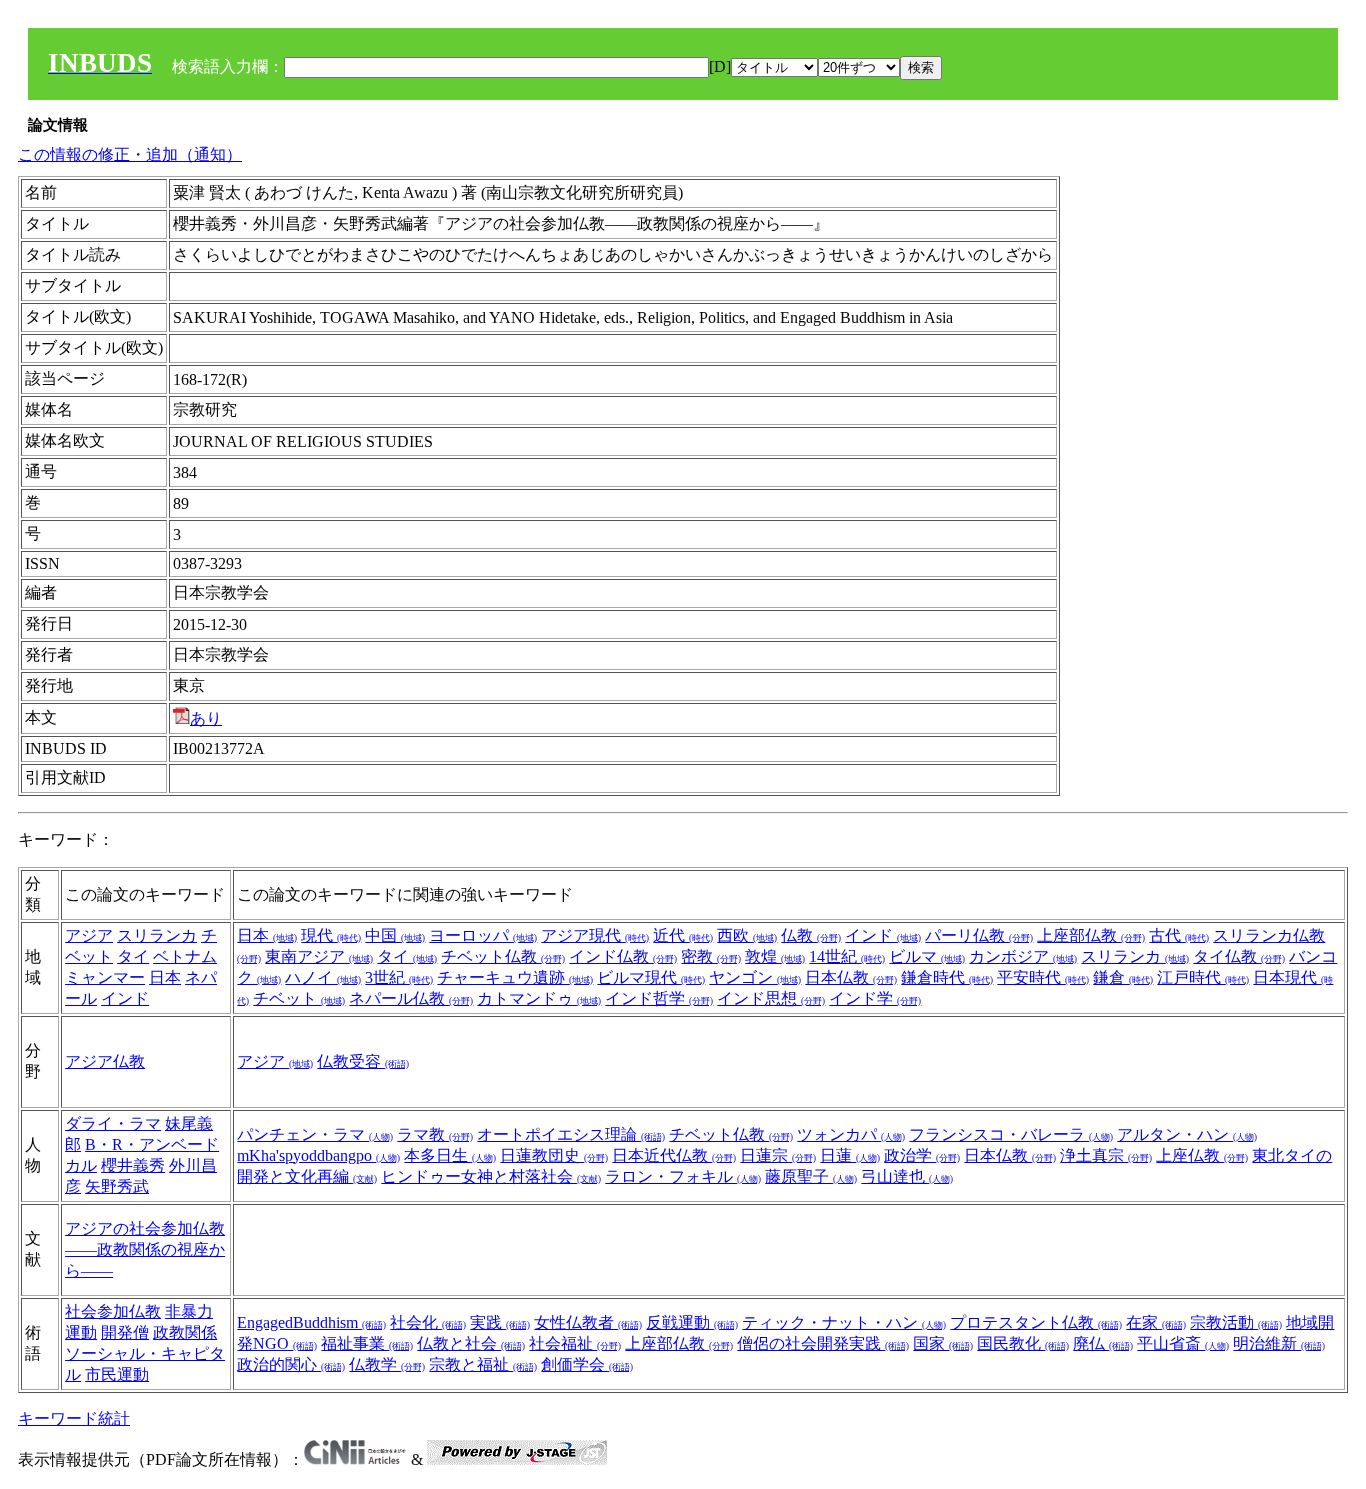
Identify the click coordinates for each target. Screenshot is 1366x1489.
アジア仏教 (105, 1061)
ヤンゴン (755, 977)
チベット (299, 998)
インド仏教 (623, 956)
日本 (165, 977)
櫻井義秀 (133, 1165)
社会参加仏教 (113, 1311)
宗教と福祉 (483, 1364)
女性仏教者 (588, 1322)
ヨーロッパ (483, 935)
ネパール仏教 (411, 998)
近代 (683, 935)
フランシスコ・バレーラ (1011, 1134)
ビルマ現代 (651, 977)
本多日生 (450, 1155)
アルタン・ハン (1187, 1134)
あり (206, 718)
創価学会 (587, 1364)
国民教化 (1023, 1343)
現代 (331, 935)
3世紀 (399, 977)
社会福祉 (575, 1343)
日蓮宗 (778, 1155)
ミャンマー (105, 977)
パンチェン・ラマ (315, 1134)
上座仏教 (1202, 1155)
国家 (943, 1343)
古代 (1179, 935)
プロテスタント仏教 (1036, 1322)
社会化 (428, 1322)
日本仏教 (851, 977)
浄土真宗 (1106, 1155)
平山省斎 (1183, 1343)
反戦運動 (692, 1322)
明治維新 (1279, 1343)
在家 (1156, 1322)
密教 (711, 956)
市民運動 (117, 1374)
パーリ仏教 (979, 935)
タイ (133, 956)
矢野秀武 (117, 1186)
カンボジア (1023, 956)
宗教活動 (1236, 1322)
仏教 (811, 935)
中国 (395, 935)
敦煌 (775, 956)
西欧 (747, 935)
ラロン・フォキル (683, 1176)
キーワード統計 (74, 1418)
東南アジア (319, 956)
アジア (89, 935)
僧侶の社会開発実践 (823, 1343)
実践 (500, 1322)
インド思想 (771, 998)
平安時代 (1043, 977)
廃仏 (1103, 1343)
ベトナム (185, 956)
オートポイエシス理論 (571, 1134)
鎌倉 (1123, 977)
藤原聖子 (811, 1176)
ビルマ (927, 956)
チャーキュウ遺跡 (515, 977)
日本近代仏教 (674, 1155)
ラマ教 (435, 1134)
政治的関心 (291, 1364)
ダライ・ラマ (113, 1123)
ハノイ (323, 977)
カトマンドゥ (539, 998)
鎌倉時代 (947, 977)
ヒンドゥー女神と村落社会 (491, 1176)
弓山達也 (907, 1176)
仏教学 (387, 1364)
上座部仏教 (1091, 935)
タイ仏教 (1239, 956)
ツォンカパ (851, 1134)
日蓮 (850, 1155)
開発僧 (125, 1332)
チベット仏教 (503, 956)
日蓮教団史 (554, 1155)
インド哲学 (659, 998)
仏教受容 (363, 1061)
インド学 (875, 998)
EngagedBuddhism (311, 1322)
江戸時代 (1203, 977)
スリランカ (157, 935)
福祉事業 (367, 1343)
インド (125, 998)
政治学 (922, 1155)
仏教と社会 (471, 1343)
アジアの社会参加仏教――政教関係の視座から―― (145, 1249)
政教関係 (185, 1332)
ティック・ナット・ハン (844, 1322)
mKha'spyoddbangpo (318, 1155)
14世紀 (847, 956)
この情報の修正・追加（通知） (130, 154)
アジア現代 (595, 935)
